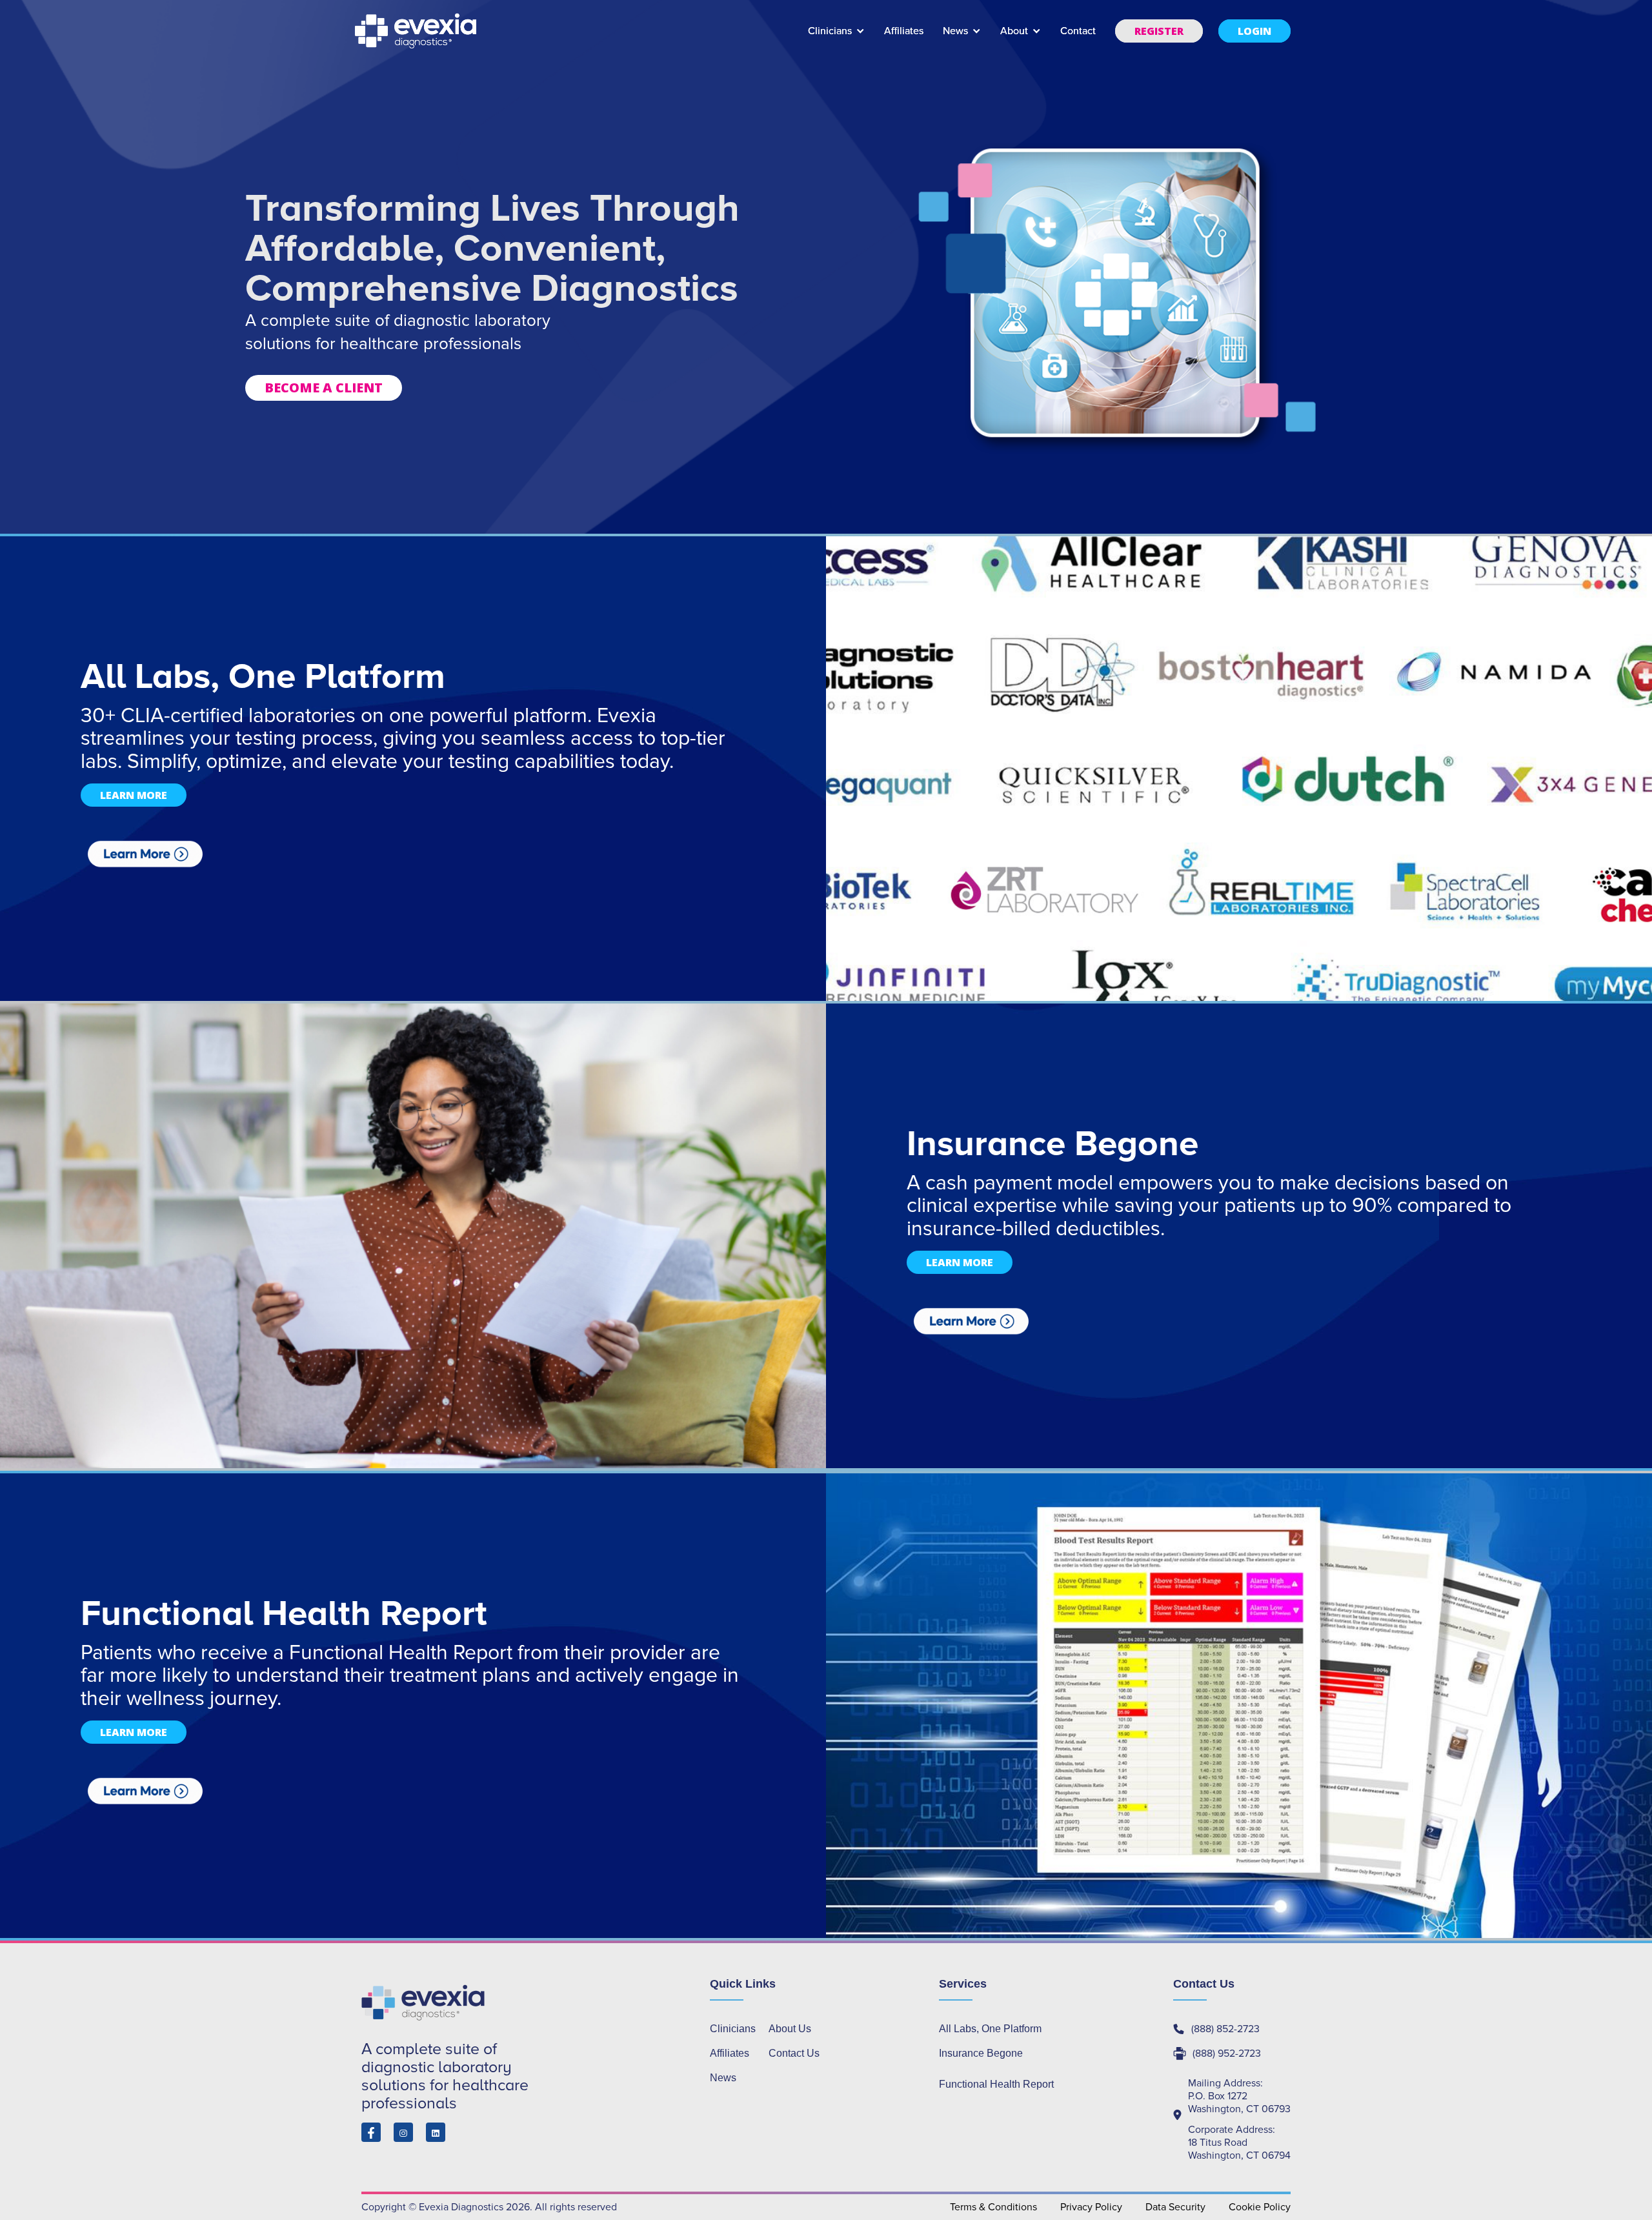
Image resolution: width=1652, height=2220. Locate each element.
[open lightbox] (145, 854)
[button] (836, 37)
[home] (417, 31)
